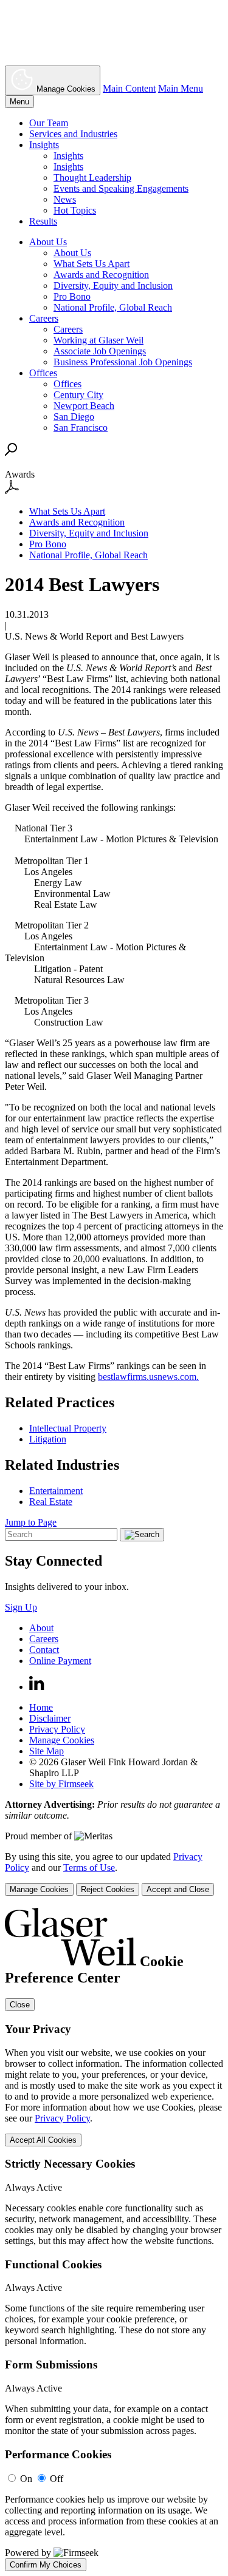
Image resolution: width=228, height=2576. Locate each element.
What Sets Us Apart (92, 264)
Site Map (47, 1751)
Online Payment (60, 1661)
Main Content (129, 88)
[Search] (11, 452)
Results (43, 221)
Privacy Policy (57, 1729)
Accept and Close (178, 1889)
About (41, 1628)
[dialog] (114, 1874)
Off (57, 2479)
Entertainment (56, 1491)
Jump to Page (31, 1522)
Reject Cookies (108, 1889)
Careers (44, 318)
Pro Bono (72, 296)
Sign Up (21, 1607)
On (26, 2479)
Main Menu (181, 88)
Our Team (49, 123)
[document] (114, 2240)
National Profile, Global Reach (113, 307)
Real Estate (51, 1502)
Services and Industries (73, 134)
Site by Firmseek (61, 1784)
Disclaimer (50, 1718)
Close (20, 2005)
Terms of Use (89, 1868)
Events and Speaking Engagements (121, 188)
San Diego (74, 417)
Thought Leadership (92, 177)
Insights (44, 145)
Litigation (48, 1439)
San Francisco (81, 428)
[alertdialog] (114, 2240)
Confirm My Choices (46, 2565)
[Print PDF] (12, 491)
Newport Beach (84, 406)
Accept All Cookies (43, 2140)
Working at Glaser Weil (98, 340)
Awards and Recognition (101, 275)
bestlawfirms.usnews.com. (148, 1377)
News (65, 199)
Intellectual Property (68, 1428)
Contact (44, 1650)
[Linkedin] (37, 1687)
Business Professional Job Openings (123, 362)
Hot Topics (75, 210)
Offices (43, 373)
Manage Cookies (62, 1740)
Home (41, 1707)
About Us (48, 242)
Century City (78, 395)
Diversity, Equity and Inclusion (113, 286)
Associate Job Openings (100, 351)
